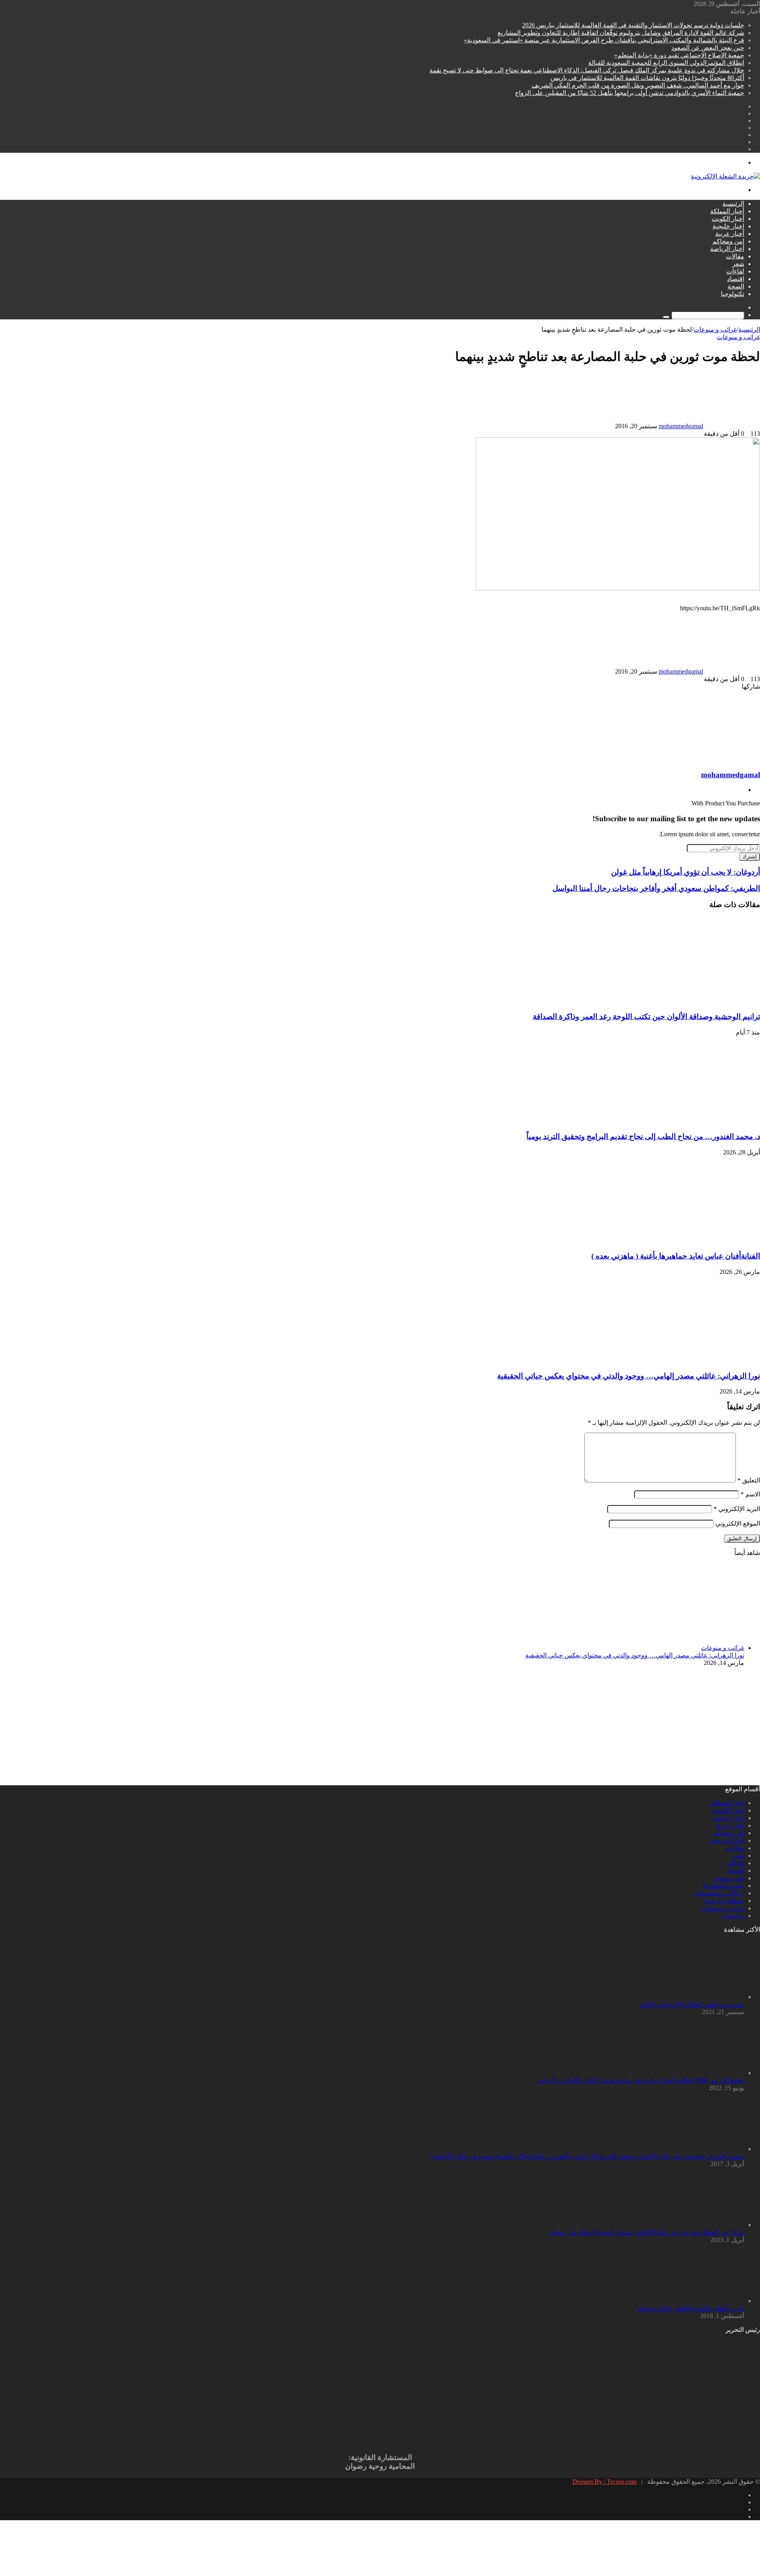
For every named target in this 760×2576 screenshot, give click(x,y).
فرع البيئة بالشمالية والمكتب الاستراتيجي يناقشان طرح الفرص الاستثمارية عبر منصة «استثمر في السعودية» (604, 40)
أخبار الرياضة (727, 249)
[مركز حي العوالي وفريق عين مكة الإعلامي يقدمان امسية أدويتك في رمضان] (701, 2225)
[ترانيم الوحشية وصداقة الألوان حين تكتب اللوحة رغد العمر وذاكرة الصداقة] (683, 1001)
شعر (738, 264)
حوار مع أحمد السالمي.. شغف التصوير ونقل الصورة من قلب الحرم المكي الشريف (638, 85)
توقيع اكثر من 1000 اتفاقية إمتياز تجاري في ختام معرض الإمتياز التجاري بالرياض (641, 2080)
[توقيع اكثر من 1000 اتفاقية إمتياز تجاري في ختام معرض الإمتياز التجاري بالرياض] (701, 2073)
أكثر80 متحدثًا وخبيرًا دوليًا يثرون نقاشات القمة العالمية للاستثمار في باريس (647, 78)
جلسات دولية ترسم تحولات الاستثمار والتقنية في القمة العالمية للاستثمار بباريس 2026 (633, 25)
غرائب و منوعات (715, 329)
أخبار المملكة (727, 211)
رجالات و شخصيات (719, 1893)
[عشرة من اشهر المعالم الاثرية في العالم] (701, 1997)
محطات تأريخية (724, 1901)
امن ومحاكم (728, 241)
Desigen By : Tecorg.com (604, 2482)
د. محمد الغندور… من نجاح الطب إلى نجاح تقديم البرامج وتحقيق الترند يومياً (643, 1136)
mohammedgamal (681, 426)
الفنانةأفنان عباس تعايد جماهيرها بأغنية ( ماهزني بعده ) (676, 1256)
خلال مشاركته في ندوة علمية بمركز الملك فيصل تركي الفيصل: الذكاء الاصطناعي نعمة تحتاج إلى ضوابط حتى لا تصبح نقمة (587, 70)
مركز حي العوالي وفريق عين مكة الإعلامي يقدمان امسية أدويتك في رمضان (646, 2232)
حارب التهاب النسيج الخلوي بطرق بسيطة (691, 2308)
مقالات (735, 256)
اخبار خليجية (728, 226)
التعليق (749, 1480)
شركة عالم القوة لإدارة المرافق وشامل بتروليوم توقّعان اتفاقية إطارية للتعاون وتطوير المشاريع (621, 33)
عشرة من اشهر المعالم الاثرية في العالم (692, 2004)
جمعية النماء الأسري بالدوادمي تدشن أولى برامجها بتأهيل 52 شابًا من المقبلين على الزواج (630, 93)
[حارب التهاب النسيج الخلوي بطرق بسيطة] (701, 2301)
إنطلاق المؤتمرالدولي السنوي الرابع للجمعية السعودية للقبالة (666, 63)
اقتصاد (736, 279)
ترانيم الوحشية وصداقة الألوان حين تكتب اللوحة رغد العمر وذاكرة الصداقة (646, 1017)
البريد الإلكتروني (737, 1509)
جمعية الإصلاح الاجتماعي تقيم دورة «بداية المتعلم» (679, 55)
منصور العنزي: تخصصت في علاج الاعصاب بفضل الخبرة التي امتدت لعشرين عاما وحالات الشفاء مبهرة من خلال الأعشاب (587, 2156)
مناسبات (733, 1916)
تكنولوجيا (732, 294)
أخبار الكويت (728, 219)
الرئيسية (733, 204)
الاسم (750, 1494)
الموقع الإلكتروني (738, 1523)
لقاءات (735, 271)
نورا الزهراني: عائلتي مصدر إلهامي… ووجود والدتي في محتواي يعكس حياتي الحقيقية (629, 1376)
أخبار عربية (730, 234)
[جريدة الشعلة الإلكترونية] (725, 176)
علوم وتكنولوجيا (724, 1886)
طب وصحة (730, 1878)
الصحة (736, 286)
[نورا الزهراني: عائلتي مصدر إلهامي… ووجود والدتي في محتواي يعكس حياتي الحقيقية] (683, 1360)
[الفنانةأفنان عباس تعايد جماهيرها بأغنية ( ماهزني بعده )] (683, 1241)
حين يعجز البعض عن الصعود (708, 48)
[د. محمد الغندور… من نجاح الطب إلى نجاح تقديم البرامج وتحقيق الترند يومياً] (683, 1121)
